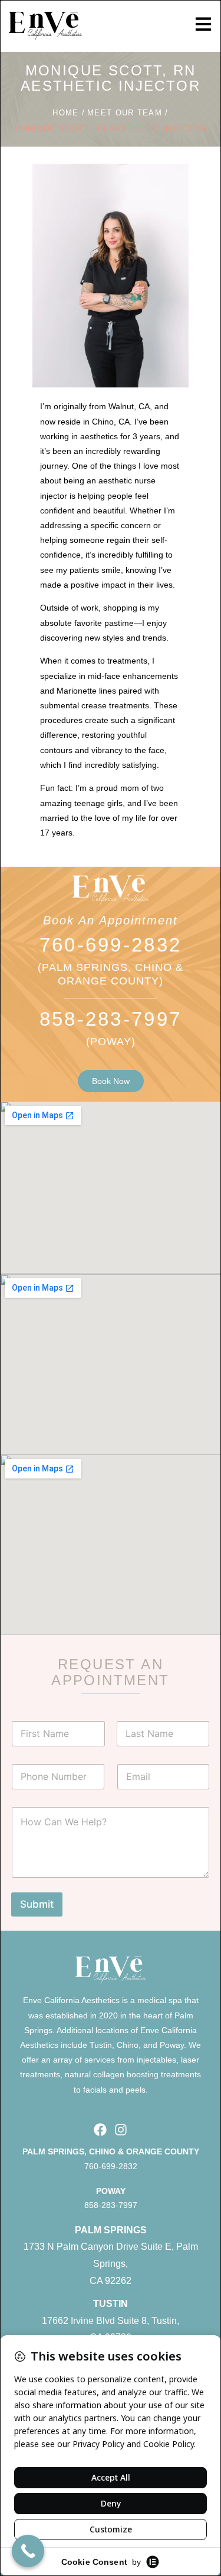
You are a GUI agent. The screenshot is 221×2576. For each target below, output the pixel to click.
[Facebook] (100, 2129)
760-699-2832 (111, 945)
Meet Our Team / (128, 113)
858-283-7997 (111, 1019)
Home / (69, 113)
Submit (37, 1904)
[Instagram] (121, 2129)
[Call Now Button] (28, 2551)
